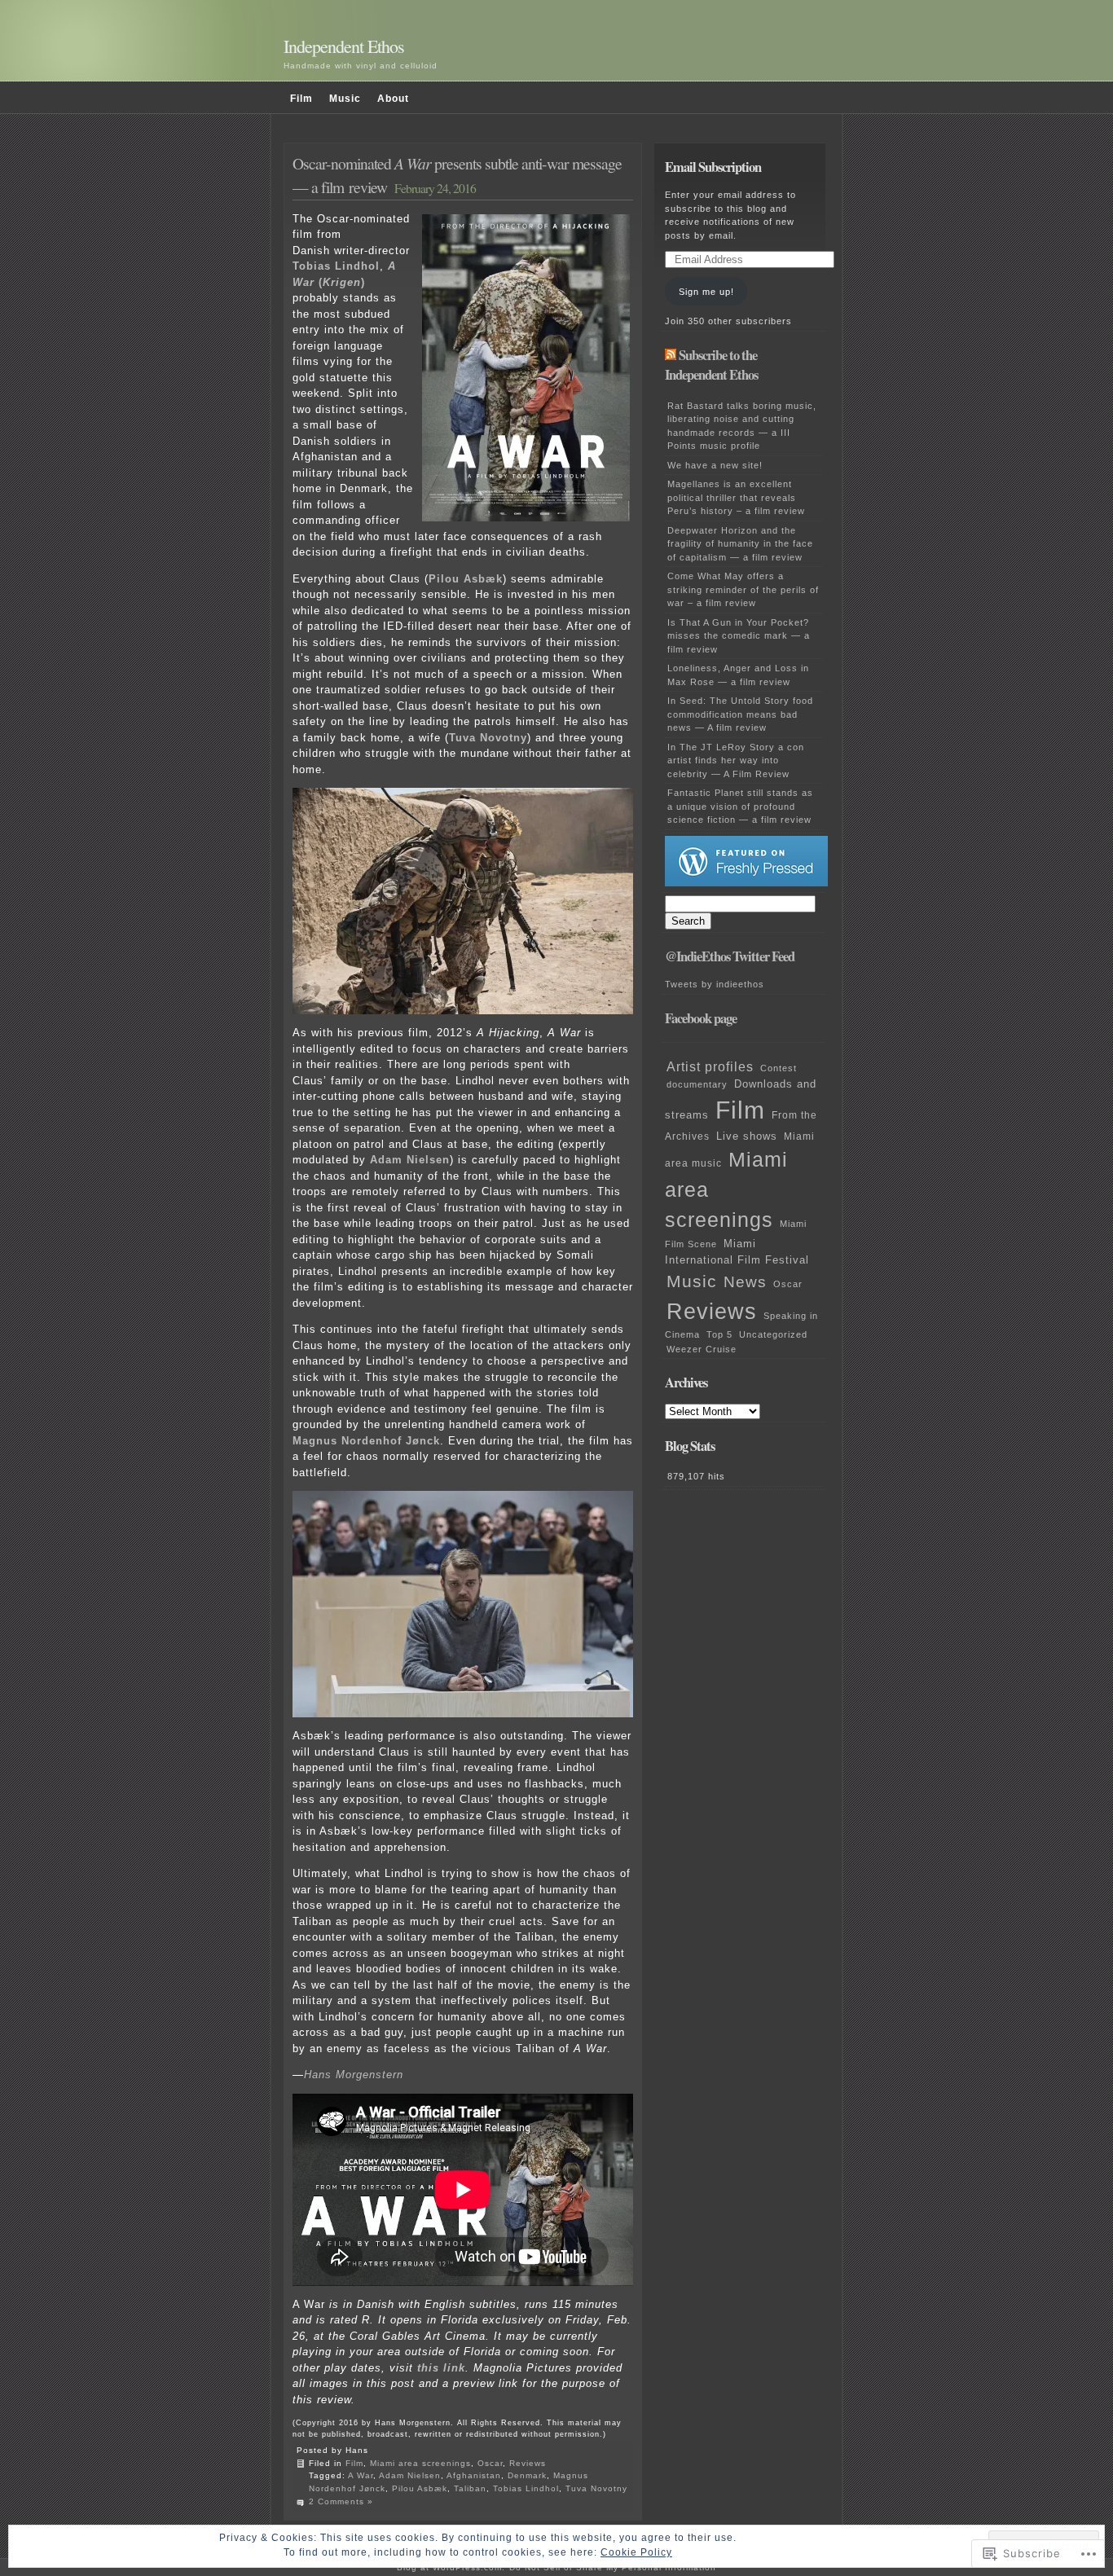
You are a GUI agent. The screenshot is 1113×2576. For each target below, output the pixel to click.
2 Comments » (341, 2501)
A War (361, 2475)
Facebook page (701, 1018)
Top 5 (719, 1334)
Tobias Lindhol (336, 266)
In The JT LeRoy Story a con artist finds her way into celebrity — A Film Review (736, 760)
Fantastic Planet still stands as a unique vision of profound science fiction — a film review (740, 806)
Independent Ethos (344, 46)
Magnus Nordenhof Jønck (366, 1441)
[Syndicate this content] (671, 355)
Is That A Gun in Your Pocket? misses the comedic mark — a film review (739, 636)
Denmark (527, 2475)
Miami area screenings (420, 2463)
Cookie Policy (636, 2552)
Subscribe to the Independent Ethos (711, 365)
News (745, 1282)
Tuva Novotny (488, 738)
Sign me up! (706, 292)
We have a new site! (715, 465)
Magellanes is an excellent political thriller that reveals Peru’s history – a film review (736, 497)
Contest (779, 1068)
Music (345, 99)
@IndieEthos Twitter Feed (730, 956)
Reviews (528, 2463)
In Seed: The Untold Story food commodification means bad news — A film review (740, 714)
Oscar (490, 2463)
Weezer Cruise (702, 1349)
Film (301, 99)
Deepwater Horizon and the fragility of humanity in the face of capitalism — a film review (740, 544)
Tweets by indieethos (715, 984)
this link (441, 2368)
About (393, 99)
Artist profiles (710, 1066)
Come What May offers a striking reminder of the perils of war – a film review (743, 589)
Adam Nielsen (410, 1160)
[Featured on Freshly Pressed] (746, 883)
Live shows (747, 1136)
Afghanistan (474, 2475)
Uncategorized (773, 1334)
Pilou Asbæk (466, 579)
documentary (697, 1084)
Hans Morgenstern (354, 2075)
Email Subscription (713, 167)
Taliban (470, 2488)
